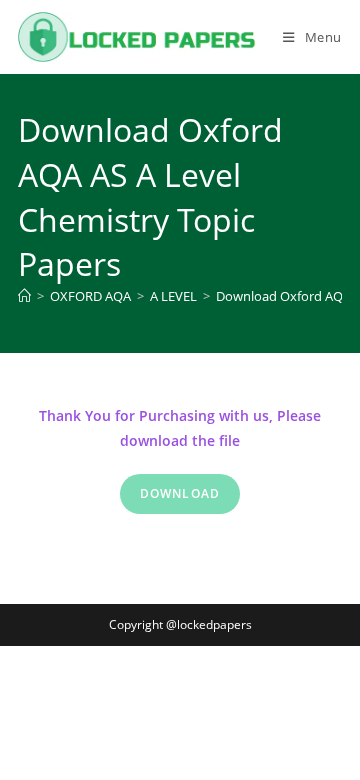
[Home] (24, 296)
